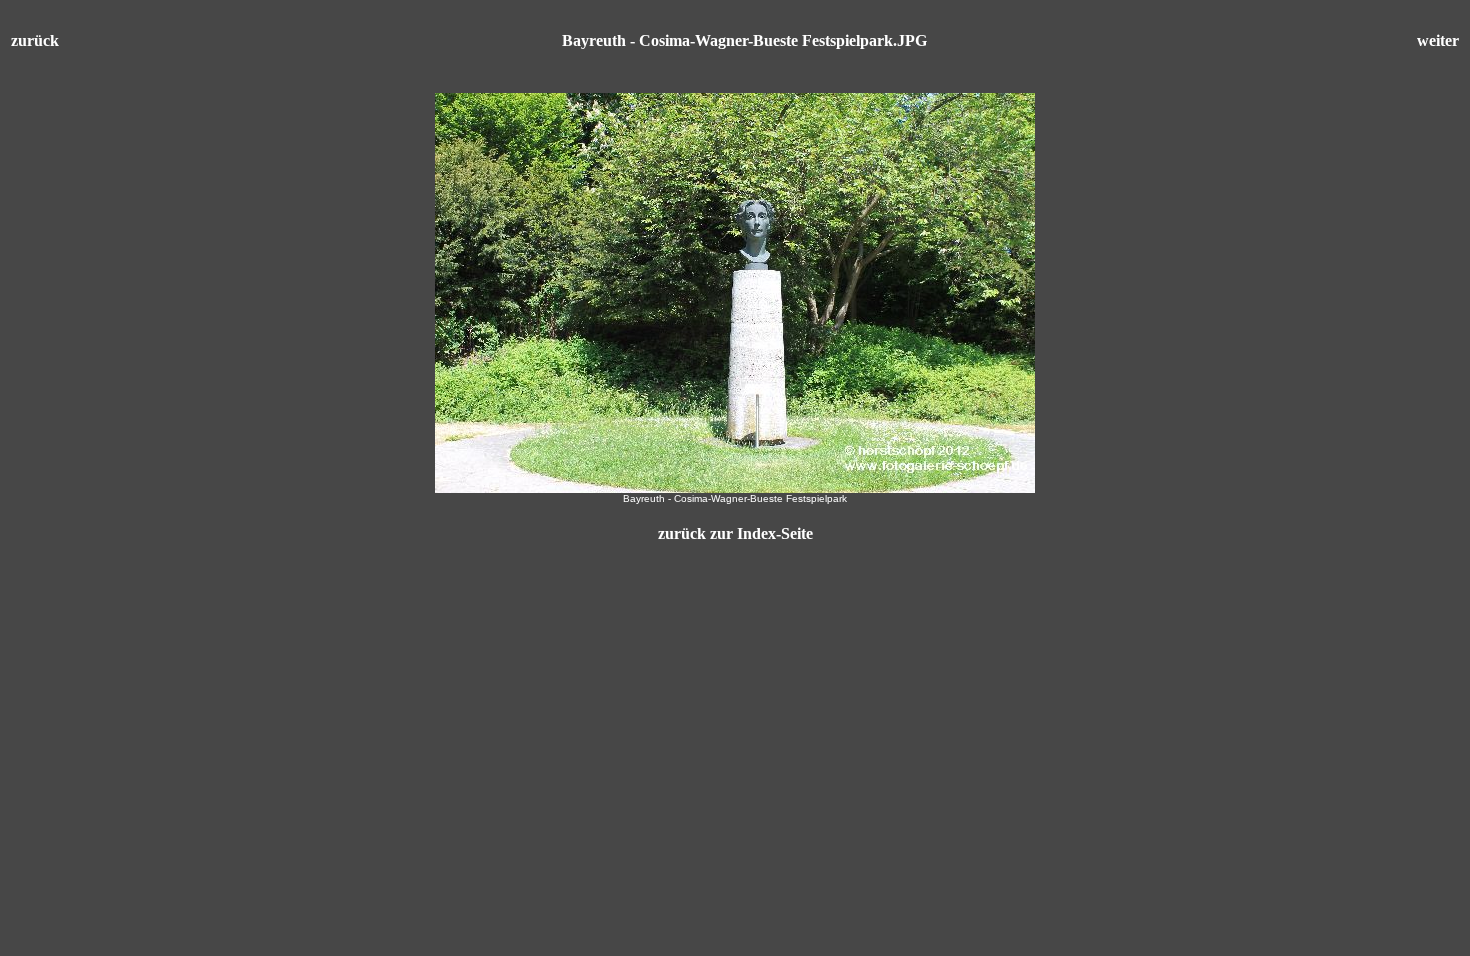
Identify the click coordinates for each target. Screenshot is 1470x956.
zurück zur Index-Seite (735, 533)
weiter (1438, 40)
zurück (35, 40)
